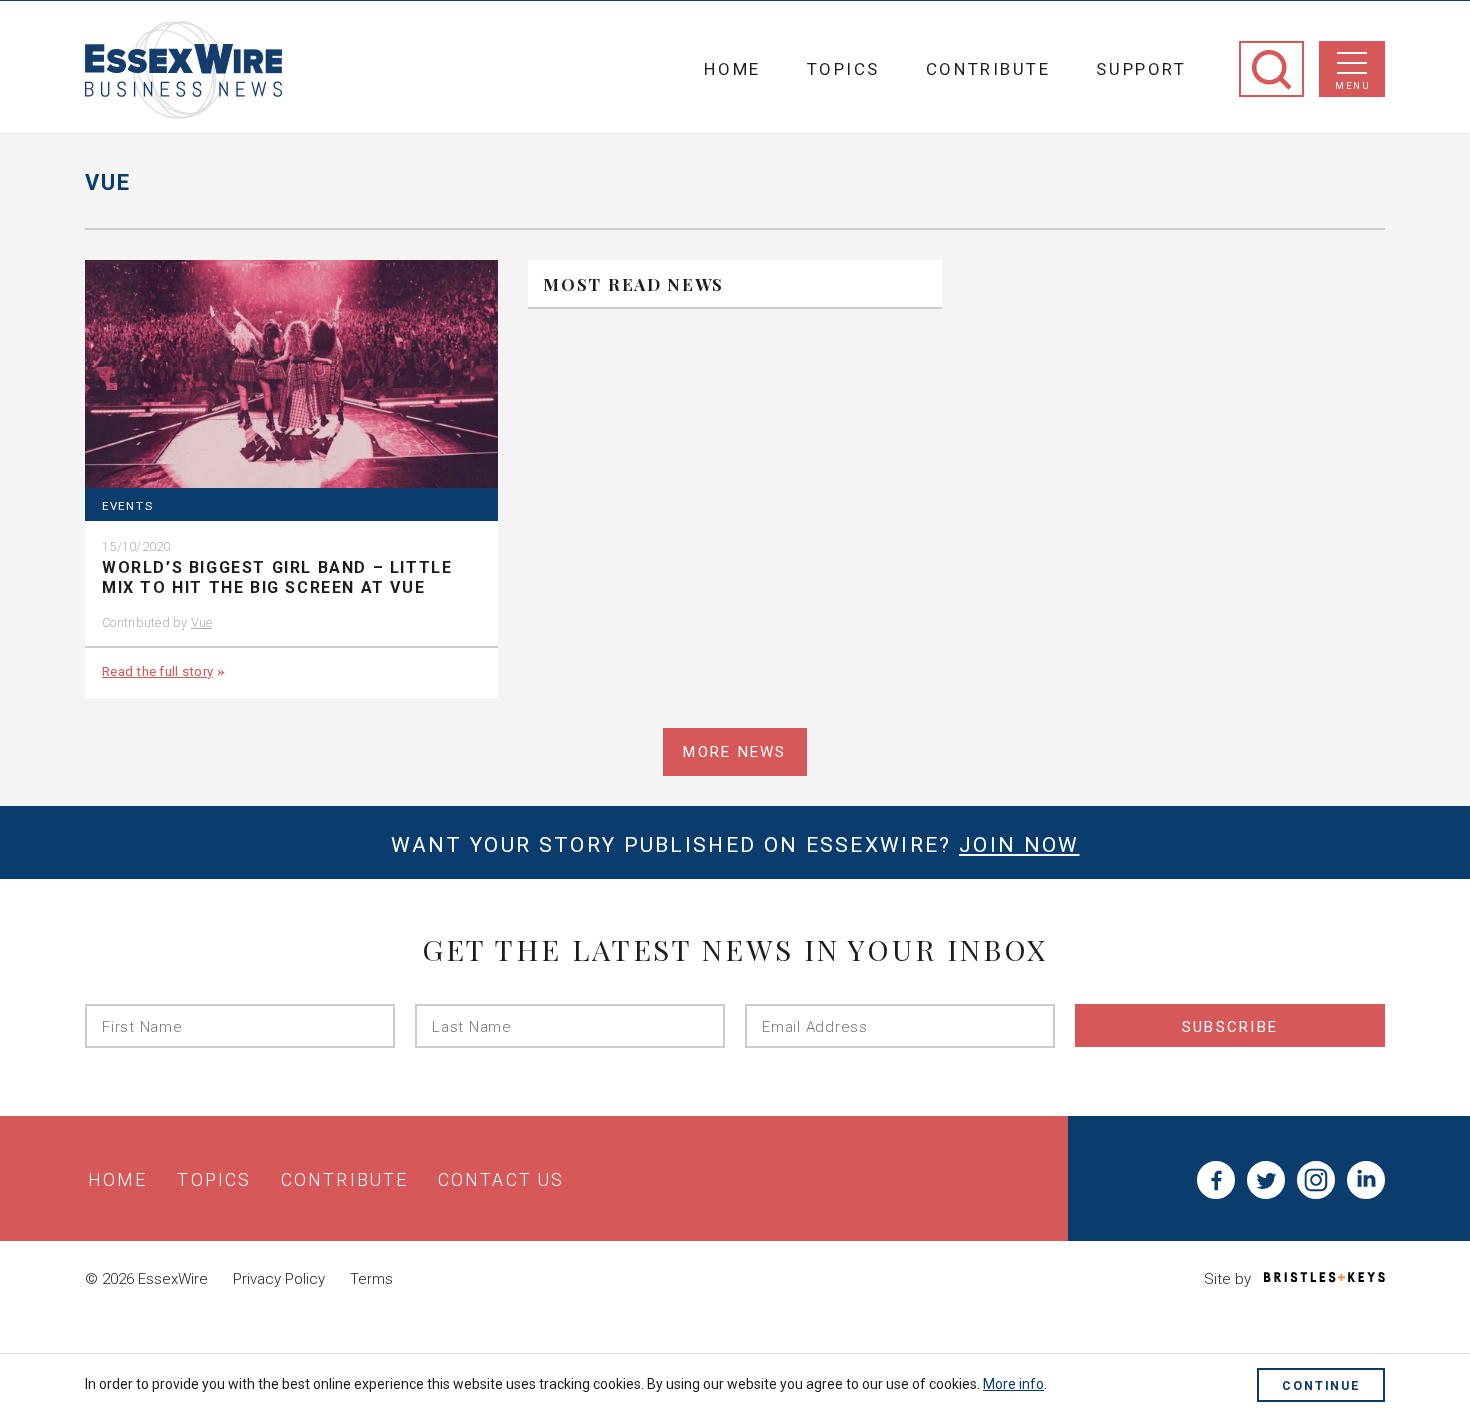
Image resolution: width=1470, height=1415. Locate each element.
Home (732, 69)
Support (1141, 69)
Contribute (988, 69)
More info (1013, 1384)
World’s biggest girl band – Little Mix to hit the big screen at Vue (277, 578)
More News (734, 752)
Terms (371, 1279)
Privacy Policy (279, 1279)
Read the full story (157, 671)
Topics (843, 69)
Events (127, 506)
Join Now (1019, 845)
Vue (202, 622)
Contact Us (501, 1180)
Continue (1321, 1385)
